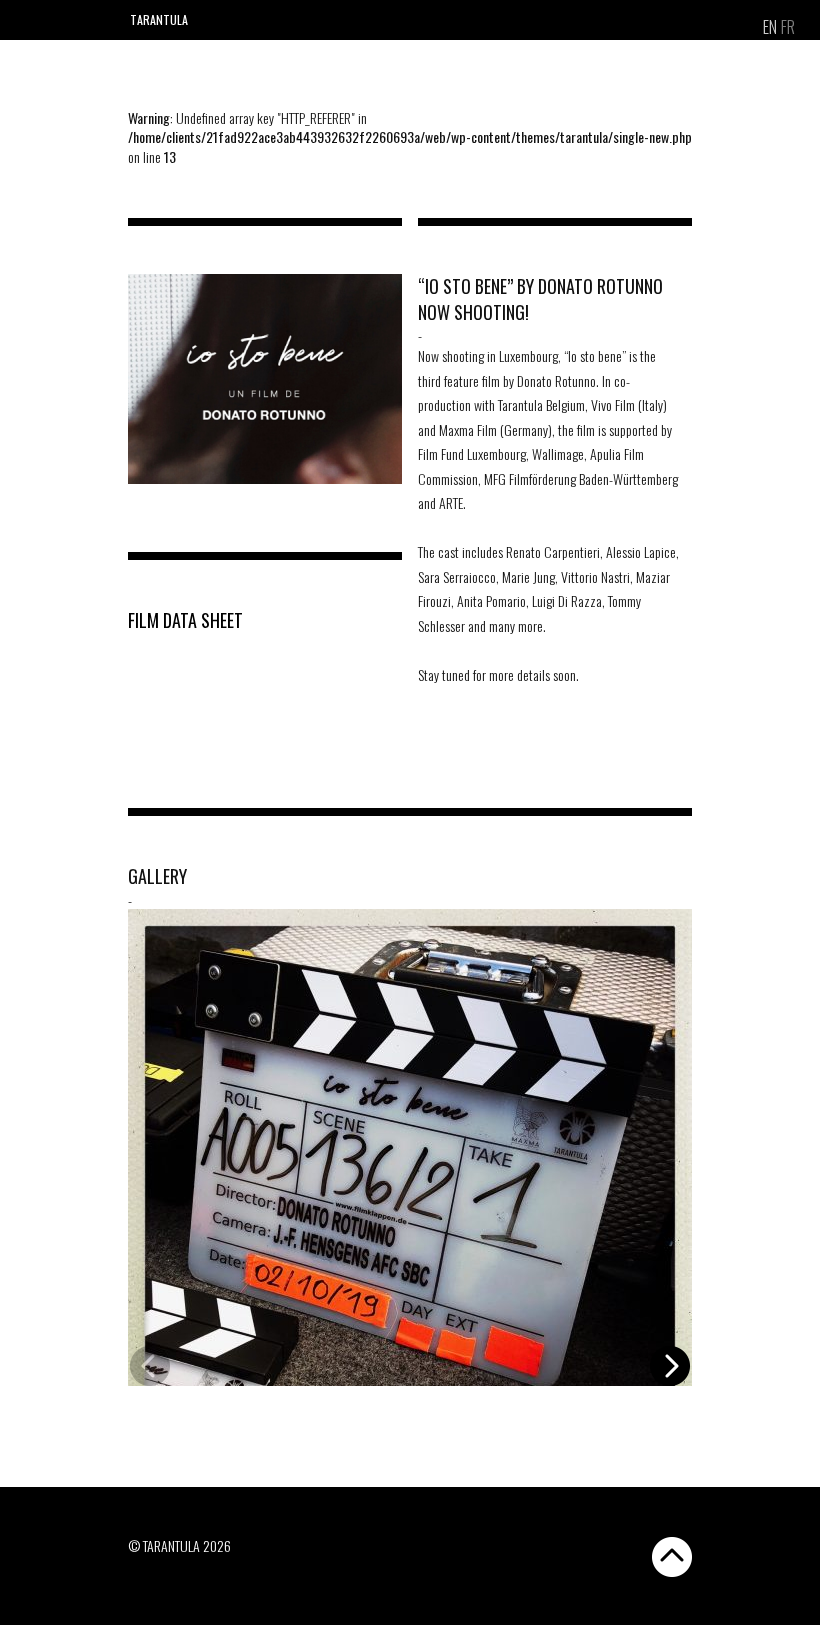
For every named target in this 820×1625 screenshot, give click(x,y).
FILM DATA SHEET (185, 620)
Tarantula (159, 19)
